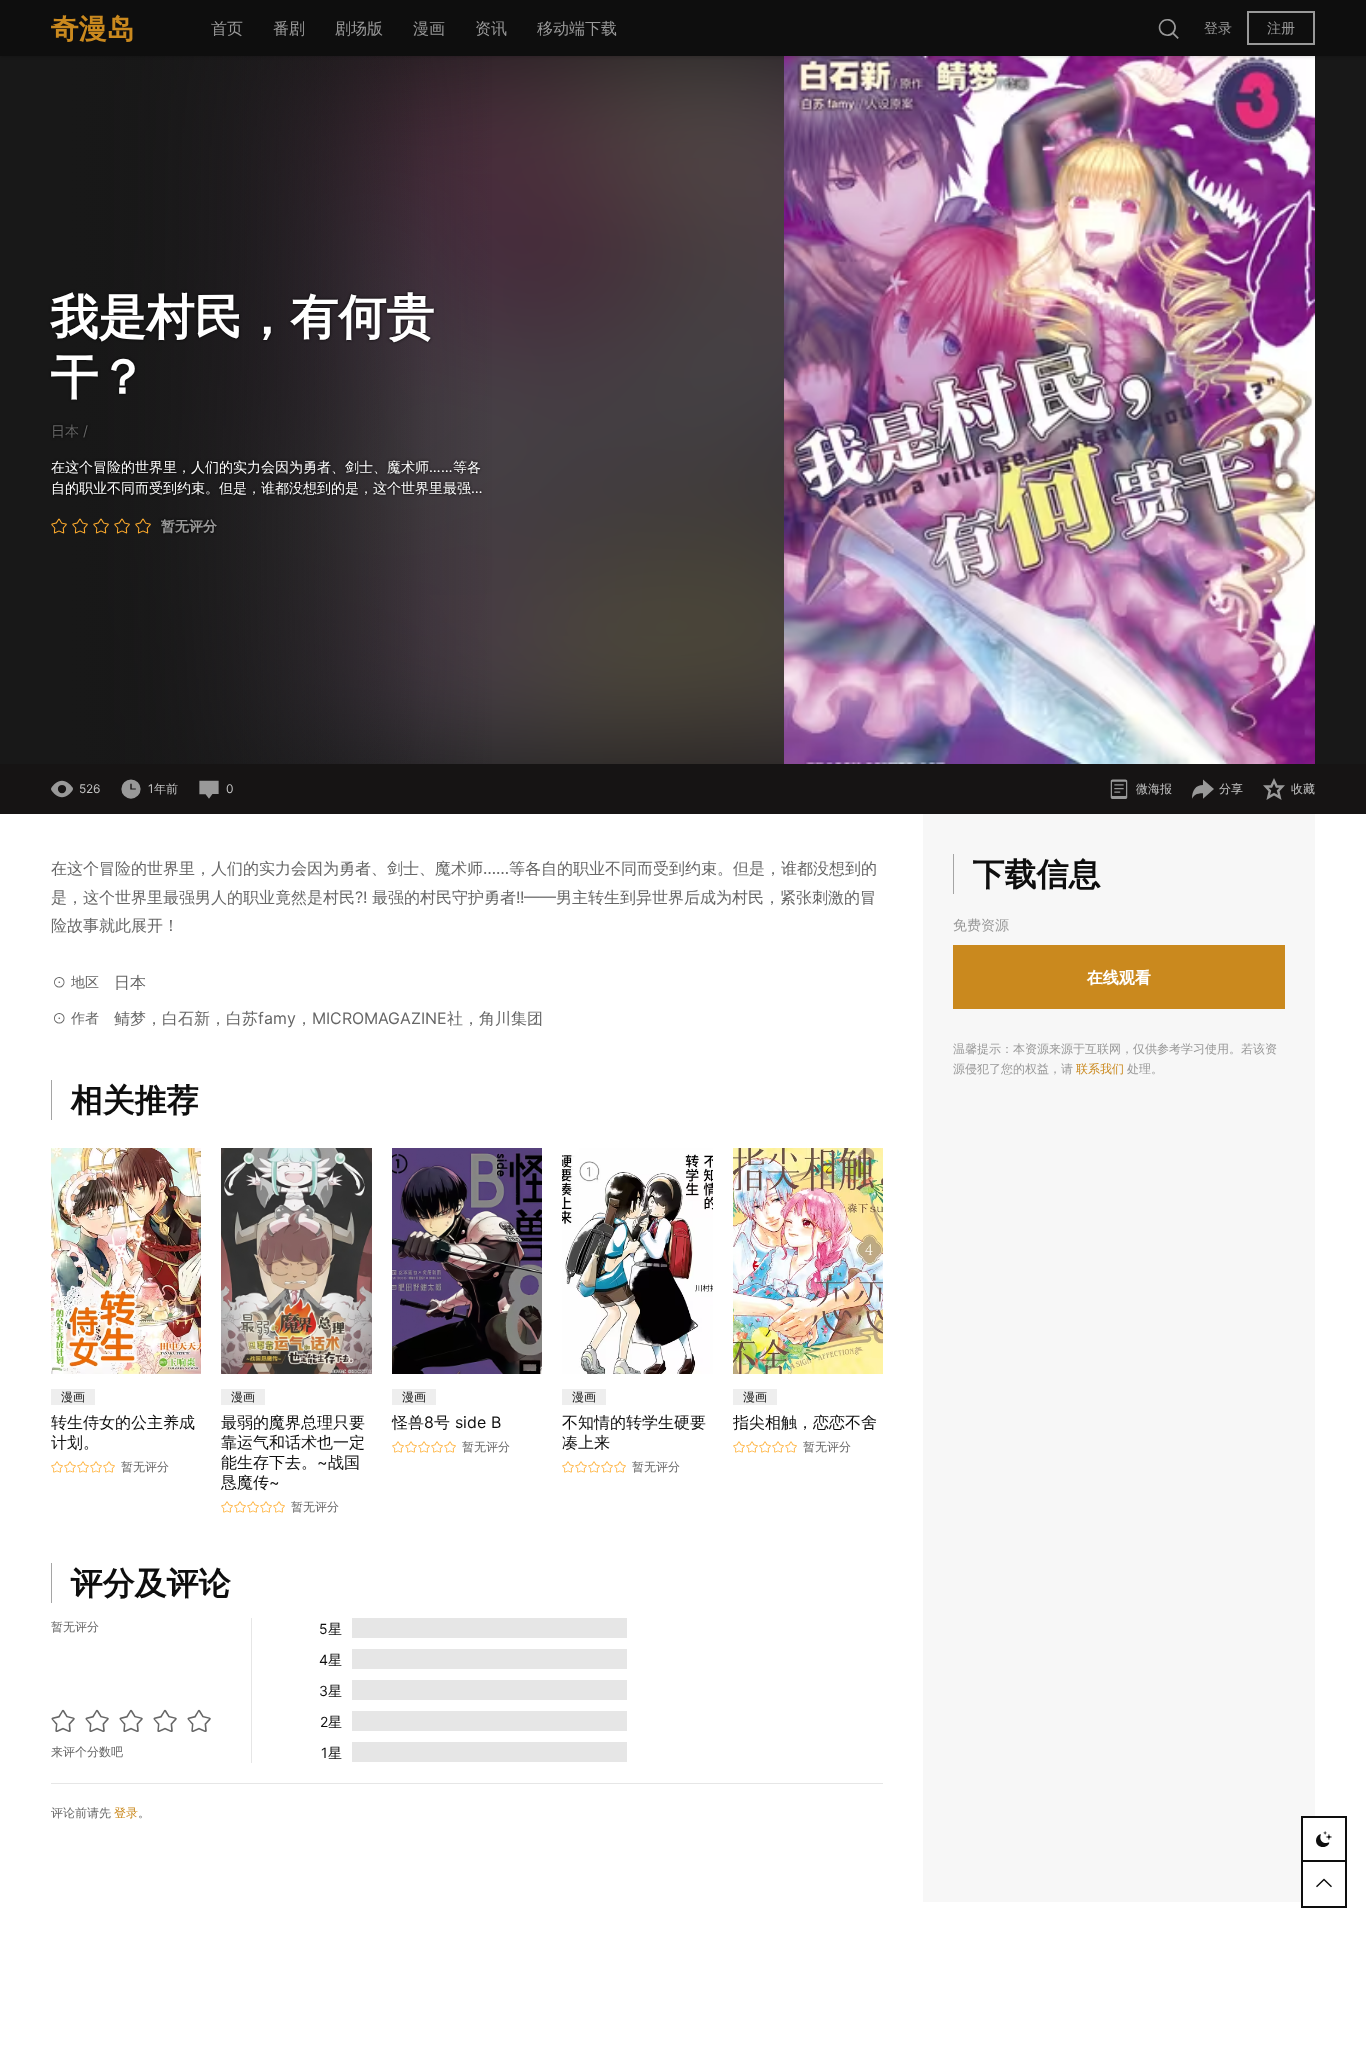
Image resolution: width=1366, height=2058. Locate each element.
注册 (1281, 27)
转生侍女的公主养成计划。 (123, 1432)
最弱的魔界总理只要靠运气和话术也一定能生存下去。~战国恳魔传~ (293, 1452)
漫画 (429, 28)
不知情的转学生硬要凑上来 (634, 1432)
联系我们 (1100, 1068)
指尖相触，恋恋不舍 (805, 1422)
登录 (1218, 27)
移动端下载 (577, 28)
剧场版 (359, 28)
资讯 (491, 28)
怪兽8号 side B (446, 1422)
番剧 (289, 28)
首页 (227, 28)
